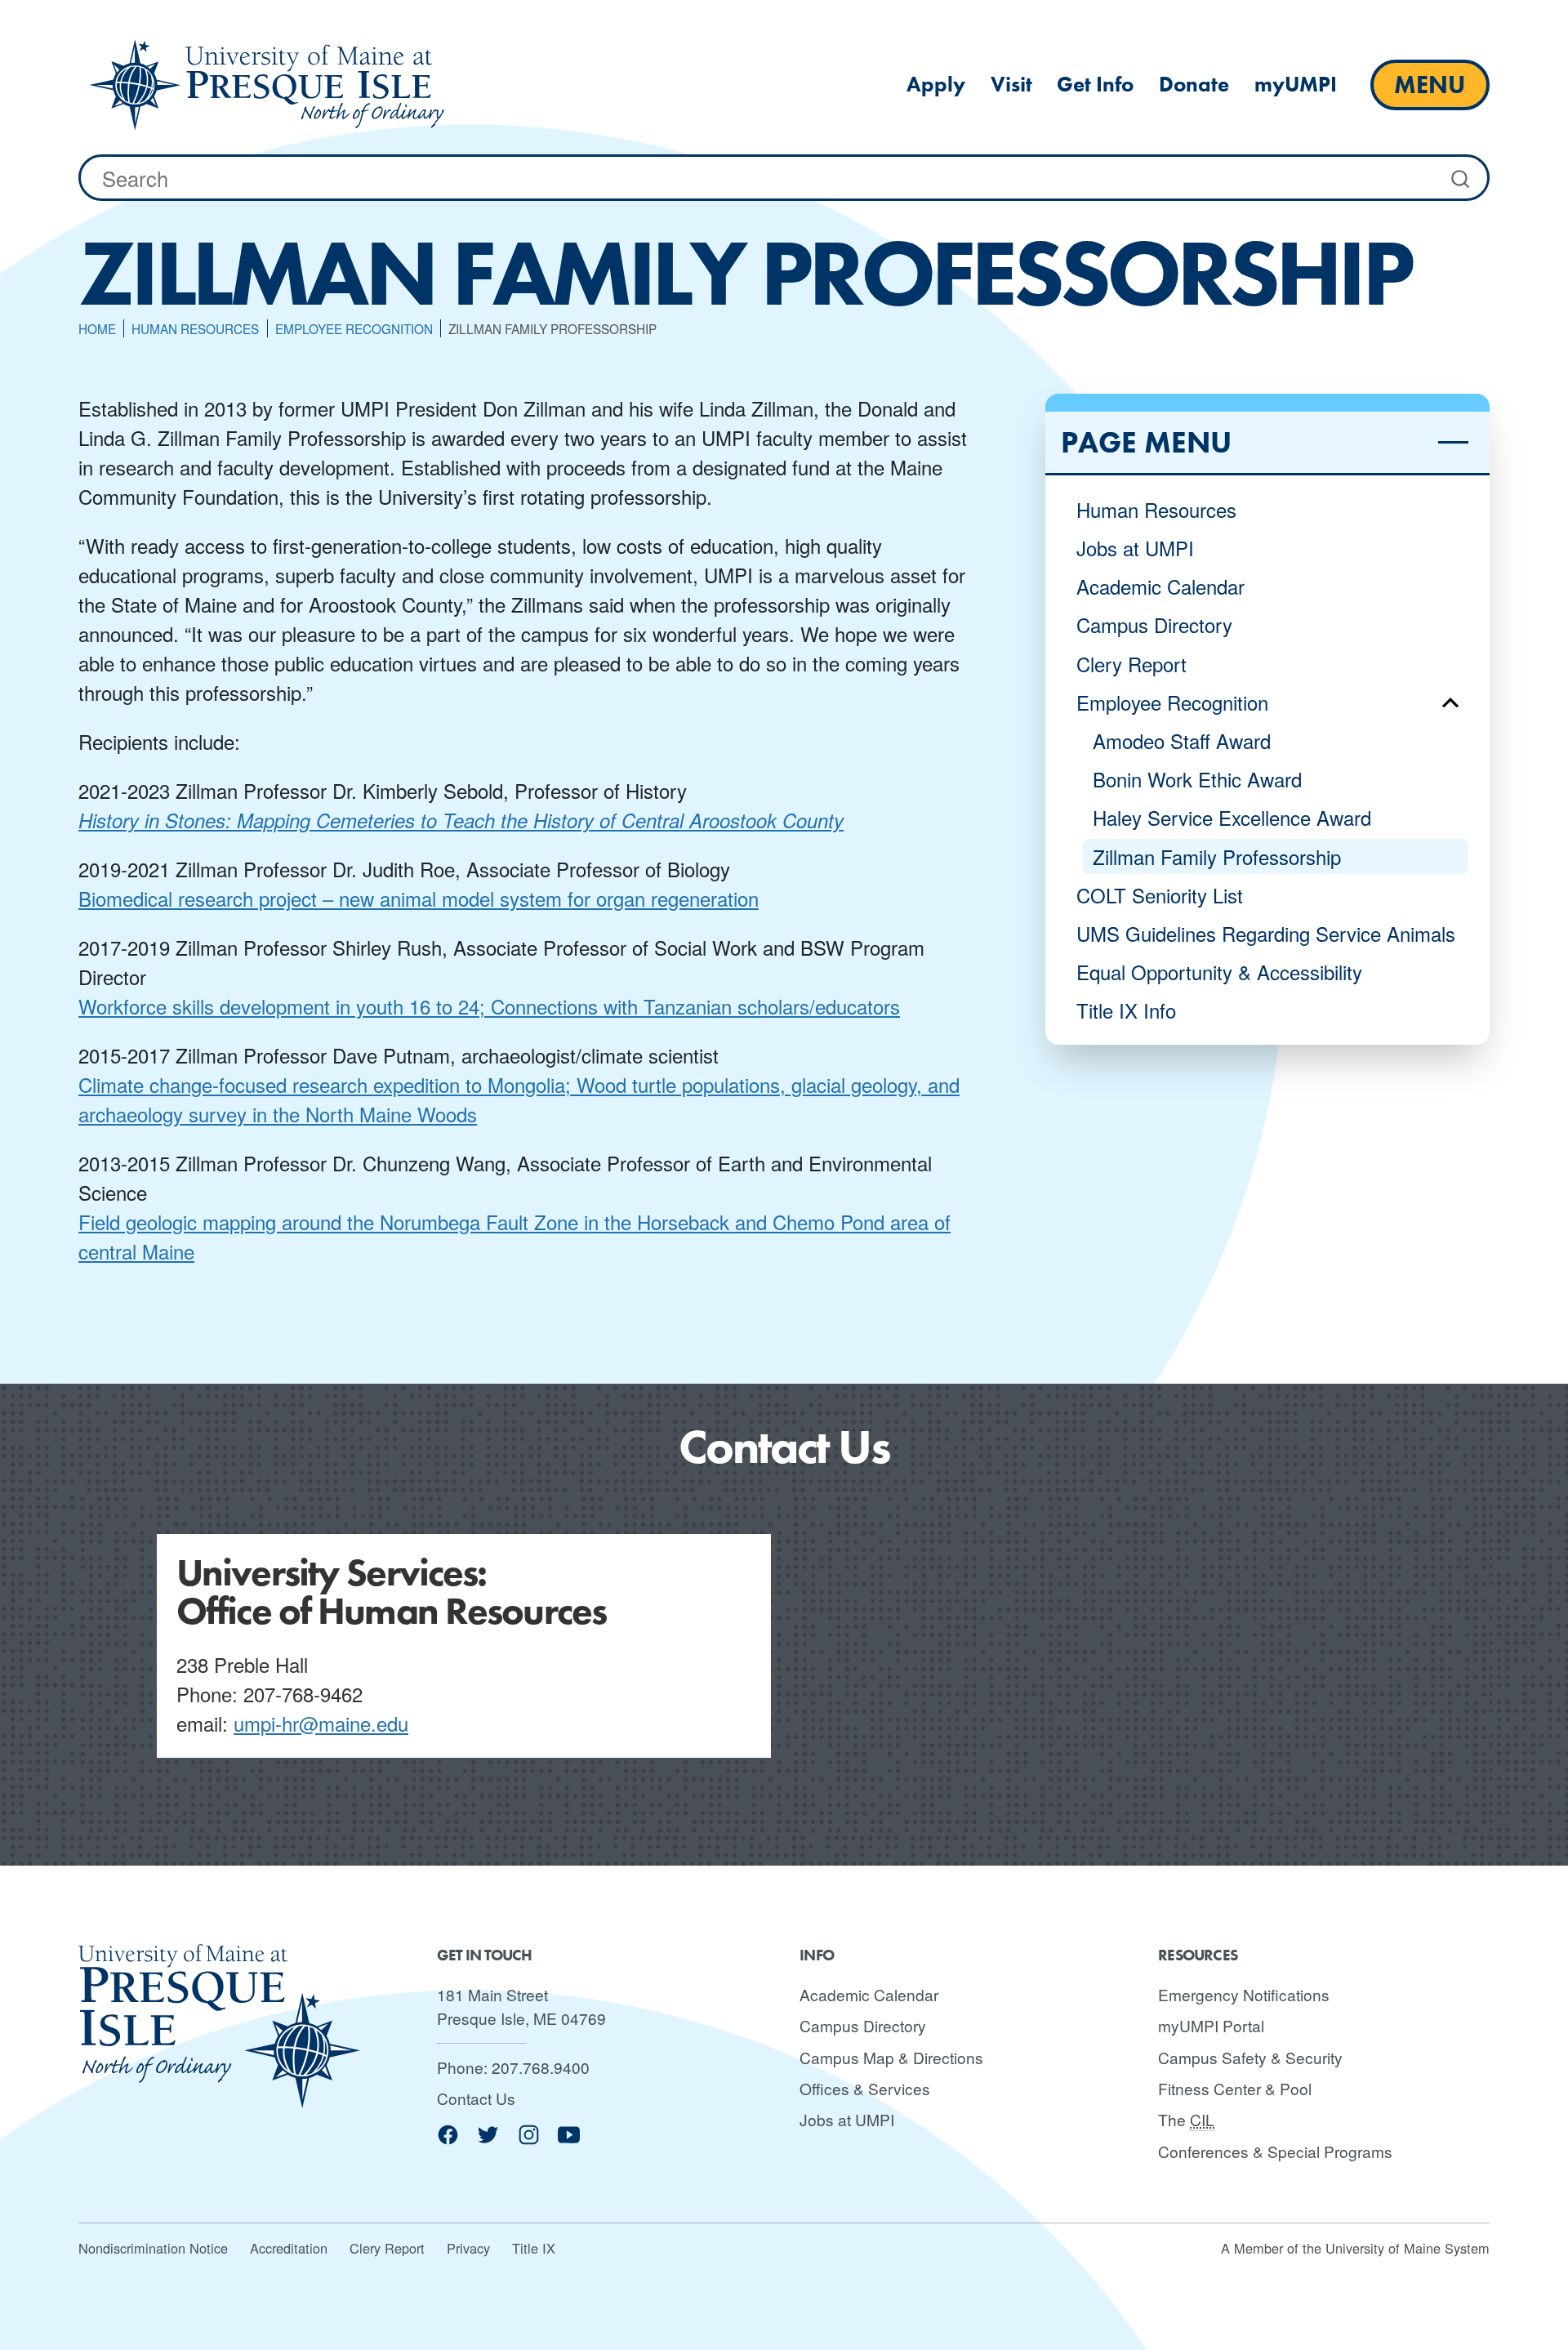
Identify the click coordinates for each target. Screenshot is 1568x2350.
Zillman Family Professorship (1217, 856)
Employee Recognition (1172, 702)
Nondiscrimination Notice (153, 2248)
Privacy (468, 2248)
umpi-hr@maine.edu (321, 1723)
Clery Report (1131, 664)
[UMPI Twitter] (488, 2140)
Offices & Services (865, 2088)
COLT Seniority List (1160, 895)
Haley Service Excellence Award (1232, 817)
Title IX (534, 2248)
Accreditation (289, 2248)
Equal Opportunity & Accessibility (1219, 972)
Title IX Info (1126, 1010)
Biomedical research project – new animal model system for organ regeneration (419, 898)
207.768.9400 (541, 2067)
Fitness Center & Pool (1235, 2088)
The (1186, 2119)
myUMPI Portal (1211, 2025)
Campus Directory (1154, 624)
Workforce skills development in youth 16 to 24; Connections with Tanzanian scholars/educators (489, 1006)
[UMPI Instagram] (529, 2140)
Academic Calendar (1160, 586)
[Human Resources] (267, 85)
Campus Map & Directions (891, 2057)
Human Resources (1156, 509)
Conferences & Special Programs (1275, 2151)
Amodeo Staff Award (1182, 740)
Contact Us (476, 2098)
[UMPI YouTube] (569, 2140)
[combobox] (784, 178)
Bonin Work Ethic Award (1197, 779)
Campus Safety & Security (1250, 2057)
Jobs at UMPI (1135, 548)
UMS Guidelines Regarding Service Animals (1266, 933)
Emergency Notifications (1244, 1994)
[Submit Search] (1462, 178)
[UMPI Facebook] (448, 2140)
